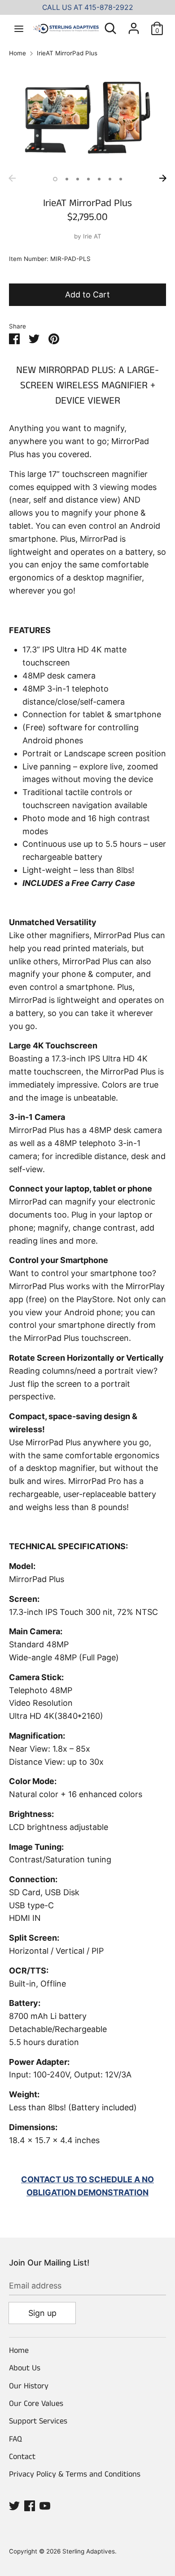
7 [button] (121, 179)
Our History (29, 2386)
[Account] (134, 25)
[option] (87, 118)
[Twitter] (14, 2505)
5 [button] (99, 179)
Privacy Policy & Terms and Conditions (75, 2474)
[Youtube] (45, 2505)
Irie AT (92, 236)
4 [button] (88, 179)
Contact (22, 2457)
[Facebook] (30, 2505)
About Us (25, 2368)
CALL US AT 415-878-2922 (88, 7)
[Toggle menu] (19, 28)
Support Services (38, 2421)
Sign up (42, 2313)
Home (19, 2351)
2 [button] (67, 179)
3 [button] (78, 179)
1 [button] (55, 179)
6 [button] (110, 179)
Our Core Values (36, 2404)
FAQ (15, 2439)
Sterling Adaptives (89, 2551)
